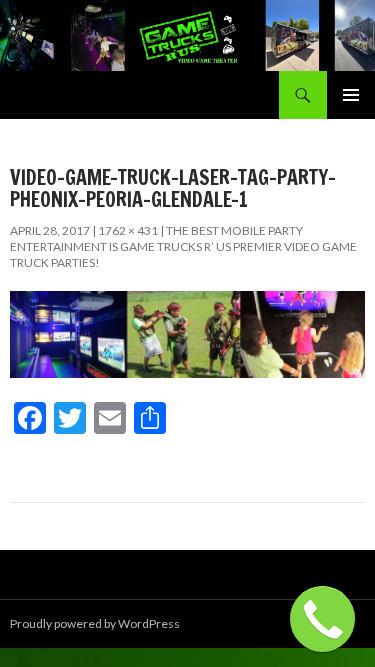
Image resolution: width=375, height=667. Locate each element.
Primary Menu (351, 95)
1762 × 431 (128, 230)
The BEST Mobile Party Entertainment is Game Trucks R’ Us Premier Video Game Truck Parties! (183, 246)
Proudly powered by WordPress (95, 623)
